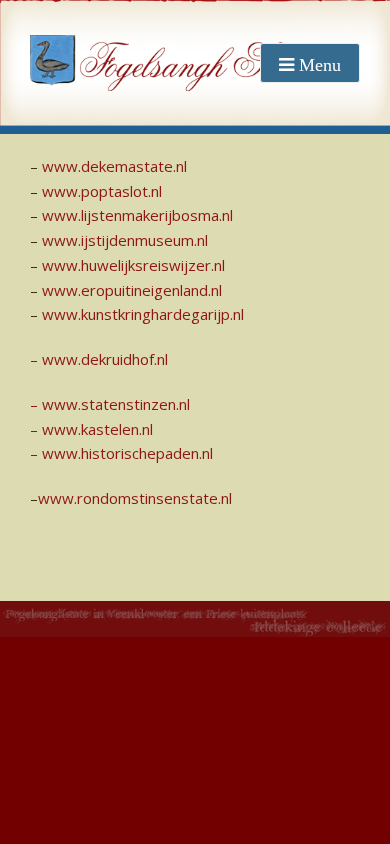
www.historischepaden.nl (127, 453)
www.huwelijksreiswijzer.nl (133, 265)
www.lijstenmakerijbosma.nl (137, 215)
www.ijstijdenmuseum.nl (125, 240)
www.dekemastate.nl (114, 166)
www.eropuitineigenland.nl (132, 290)
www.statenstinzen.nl (116, 404)
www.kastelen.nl (97, 429)
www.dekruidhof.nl (105, 359)
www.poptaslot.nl (102, 191)
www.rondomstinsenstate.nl (135, 498)
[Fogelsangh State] (170, 63)
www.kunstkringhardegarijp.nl (143, 314)
